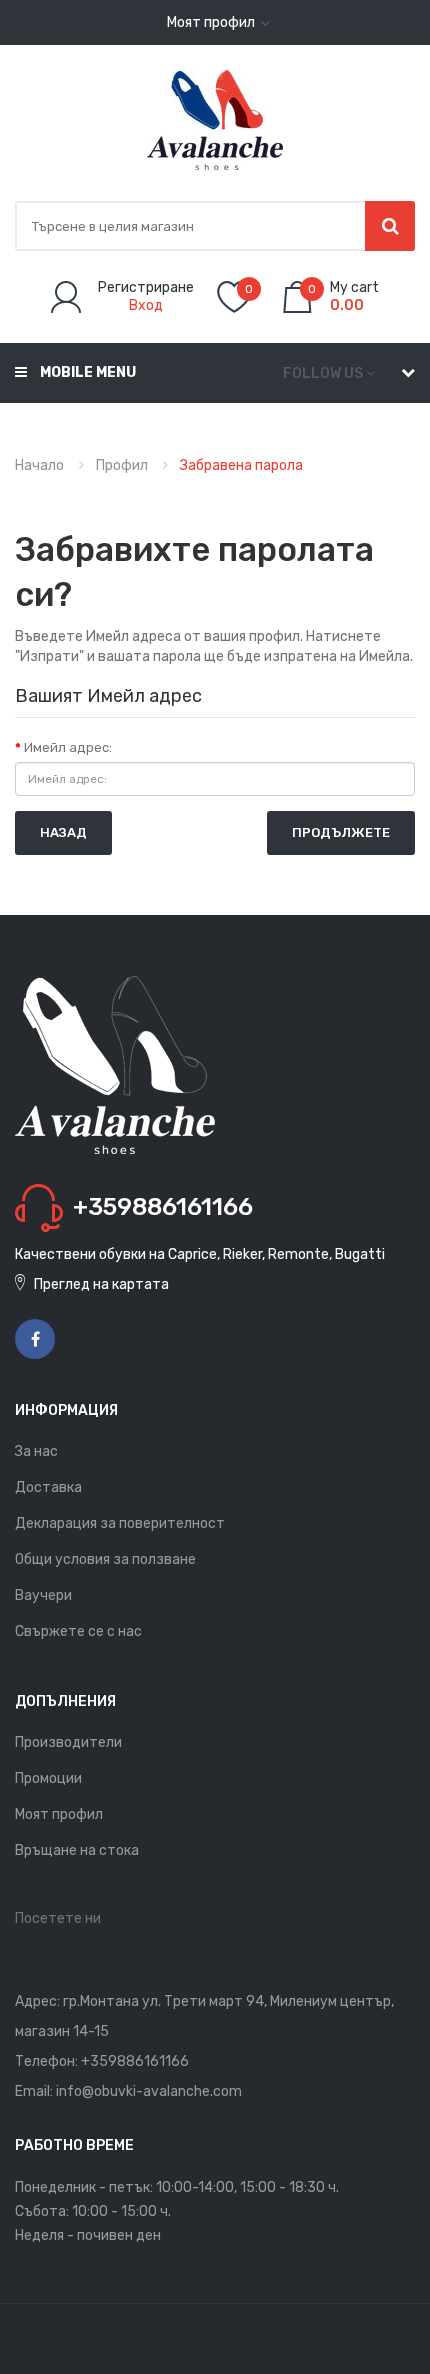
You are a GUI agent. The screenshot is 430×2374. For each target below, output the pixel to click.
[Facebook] (35, 1339)
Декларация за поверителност (120, 1523)
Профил (122, 465)
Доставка (48, 1487)
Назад (63, 832)
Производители (68, 1742)
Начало (39, 465)
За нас (36, 1451)
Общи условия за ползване (105, 1559)
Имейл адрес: (68, 747)
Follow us (323, 373)
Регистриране (146, 287)
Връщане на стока (77, 1850)
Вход (146, 305)
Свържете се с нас (78, 1631)
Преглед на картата (101, 1284)
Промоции (48, 1778)
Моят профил (59, 1814)
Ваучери (43, 1595)
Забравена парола (241, 465)
